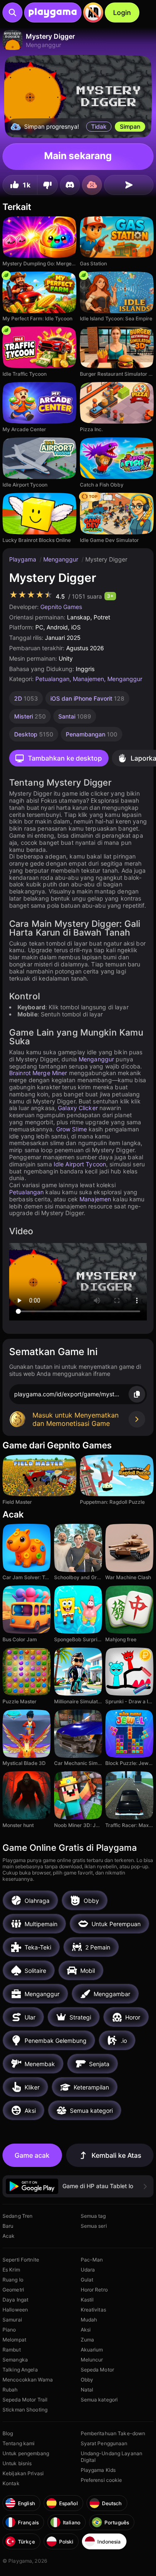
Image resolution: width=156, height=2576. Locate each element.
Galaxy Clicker (78, 1108)
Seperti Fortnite (21, 2260)
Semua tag (93, 2216)
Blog (8, 2433)
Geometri (13, 2290)
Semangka (15, 2360)
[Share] (129, 185)
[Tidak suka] (47, 185)
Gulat (87, 2280)
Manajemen (88, 679)
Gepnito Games (61, 607)
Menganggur (62, 559)
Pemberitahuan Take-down (113, 2433)
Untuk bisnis (17, 2463)
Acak (9, 2236)
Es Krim (11, 2270)
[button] (78, 2186)
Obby (87, 2380)
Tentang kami (19, 2443)
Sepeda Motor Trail (25, 2400)
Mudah (89, 2320)
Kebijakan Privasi (23, 2473)
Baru (8, 2226)
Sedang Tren (17, 2216)
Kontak (11, 2483)
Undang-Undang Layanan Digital (112, 2457)
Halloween (15, 2310)
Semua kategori (99, 2400)
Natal (87, 2390)
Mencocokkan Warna (28, 2380)
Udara (88, 2270)
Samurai (12, 2320)
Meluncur (92, 2360)
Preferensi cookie (102, 2480)
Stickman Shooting (25, 2410)
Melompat (14, 2340)
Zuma (87, 2340)
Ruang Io (13, 2280)
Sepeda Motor (97, 2370)
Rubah (10, 2390)
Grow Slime (72, 1129)
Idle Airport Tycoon (80, 1164)
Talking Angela (20, 2370)
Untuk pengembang (26, 2453)
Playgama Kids (98, 2470)
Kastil (87, 2300)
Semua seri (94, 2226)
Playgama (24, 559)
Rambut (12, 2350)
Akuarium (92, 2350)
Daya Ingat (15, 2300)
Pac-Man (92, 2260)
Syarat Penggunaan (104, 2443)
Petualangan (52, 679)
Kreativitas (93, 2310)
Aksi (86, 2330)
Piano (9, 2330)
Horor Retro (94, 2290)
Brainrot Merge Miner (38, 1073)
